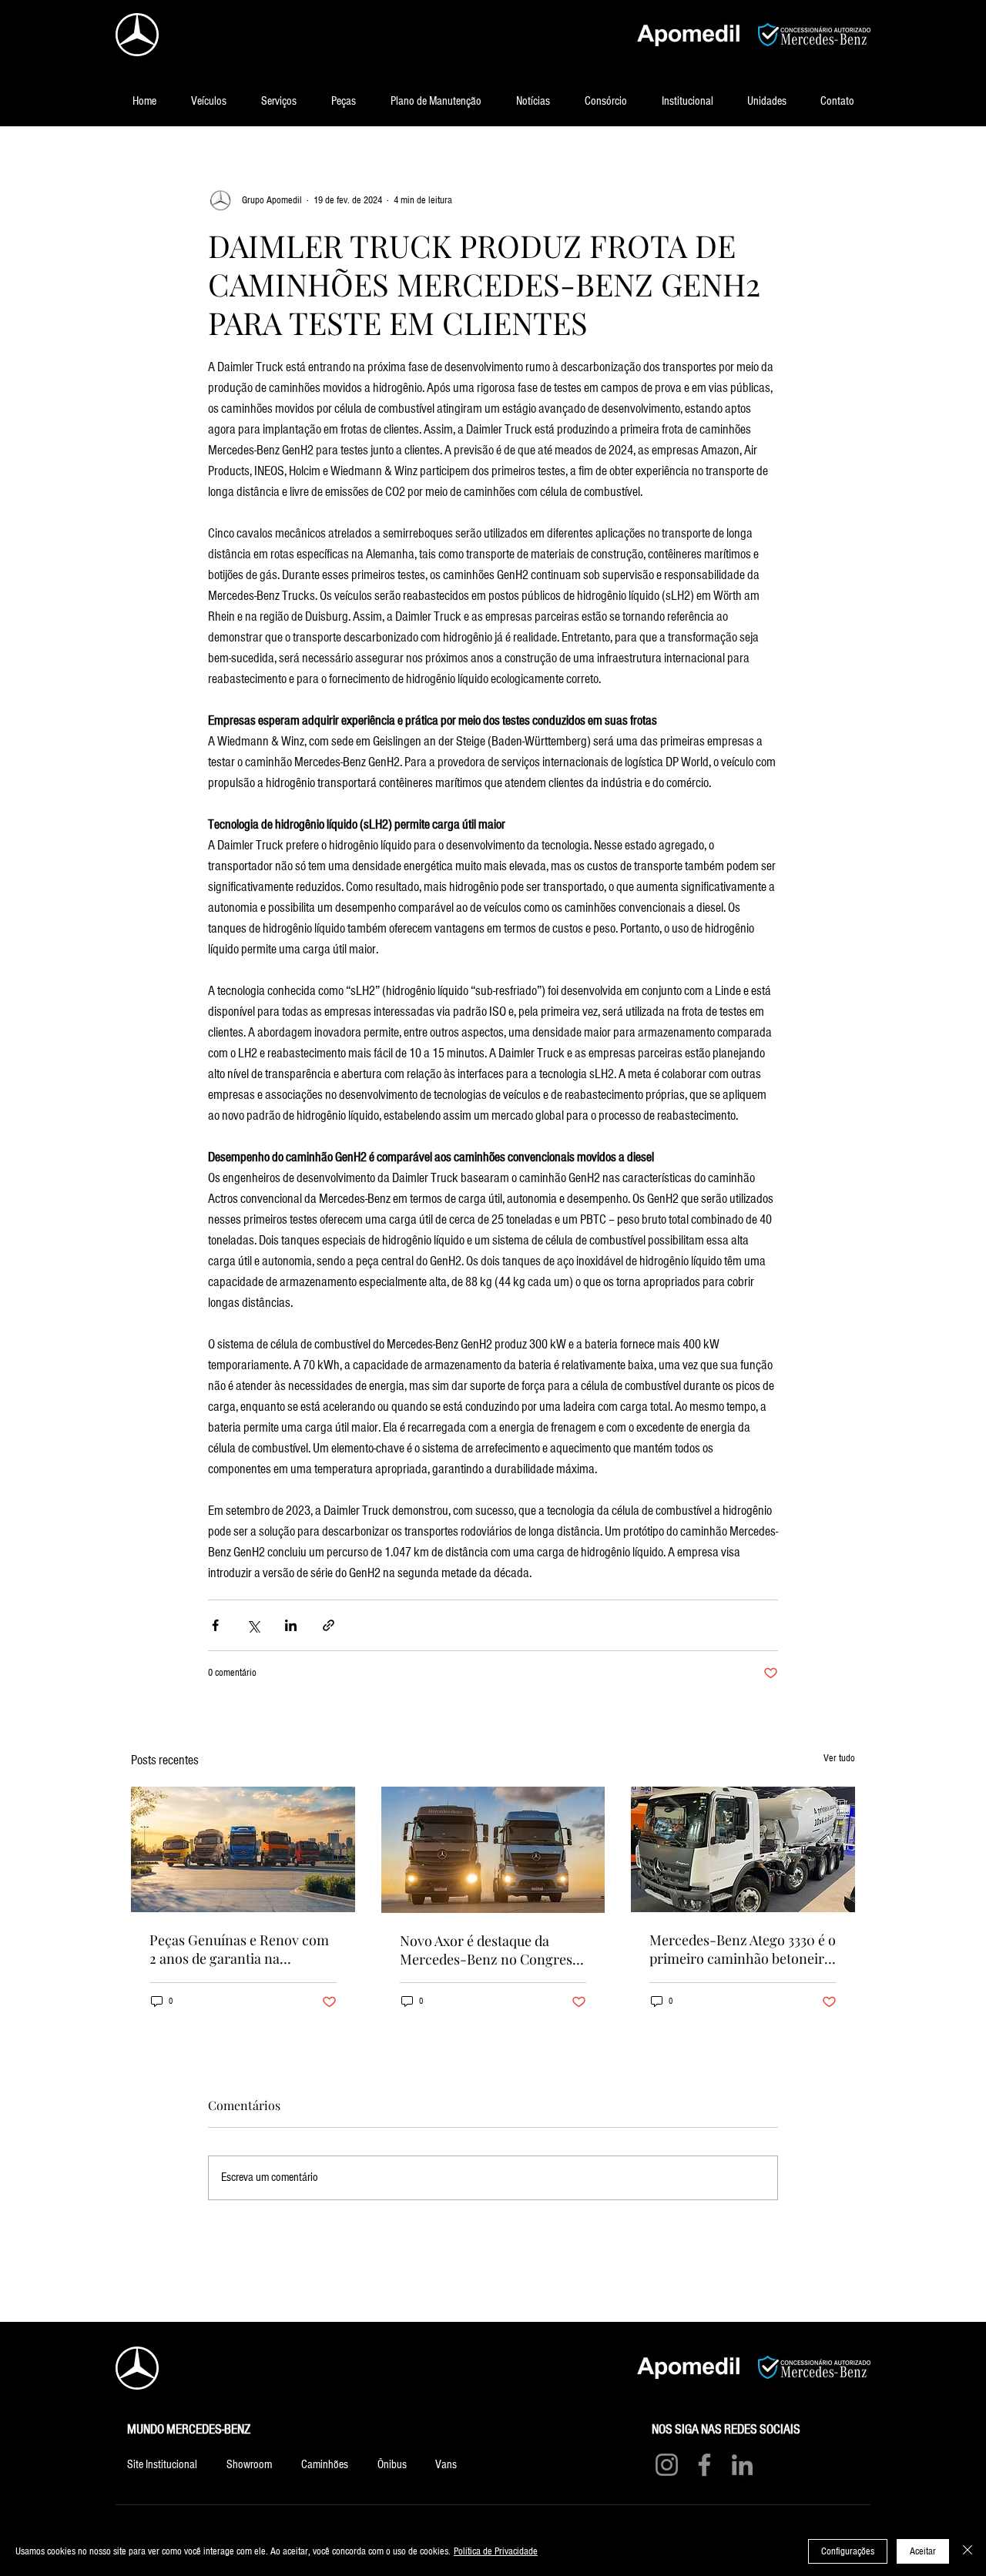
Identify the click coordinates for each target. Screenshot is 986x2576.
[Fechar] (968, 2551)
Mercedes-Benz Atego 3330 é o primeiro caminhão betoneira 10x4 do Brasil (743, 1949)
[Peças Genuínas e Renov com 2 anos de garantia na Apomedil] (243, 1849)
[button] (208, 102)
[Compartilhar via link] (329, 1625)
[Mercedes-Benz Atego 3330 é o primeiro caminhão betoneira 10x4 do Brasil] (743, 1849)
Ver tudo (839, 1758)
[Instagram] (667, 2465)
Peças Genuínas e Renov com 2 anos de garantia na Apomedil (239, 1949)
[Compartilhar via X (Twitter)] (253, 1625)
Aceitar (923, 2551)
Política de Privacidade (496, 2551)
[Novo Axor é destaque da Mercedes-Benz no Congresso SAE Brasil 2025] (493, 1850)
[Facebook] (704, 2465)
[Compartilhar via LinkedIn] (291, 1625)
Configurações (848, 2551)
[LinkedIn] (742, 2465)
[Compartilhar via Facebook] (215, 1625)
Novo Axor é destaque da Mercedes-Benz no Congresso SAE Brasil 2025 (493, 1950)
